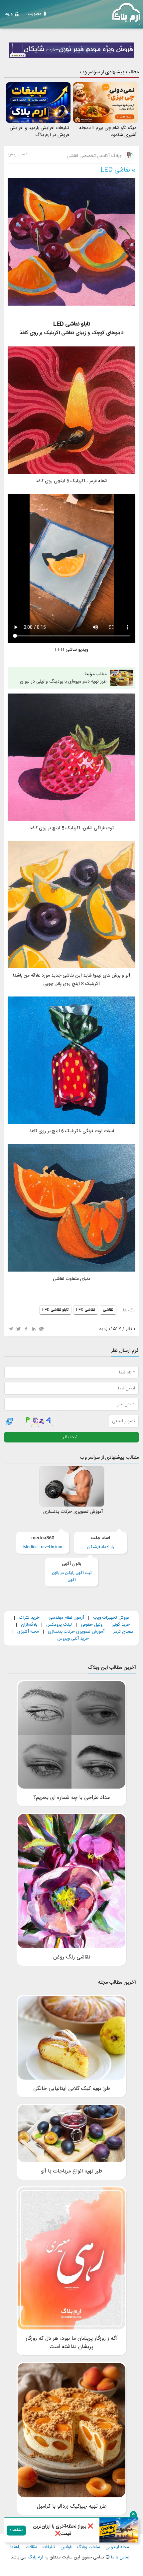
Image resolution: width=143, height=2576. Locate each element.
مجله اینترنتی (117, 2547)
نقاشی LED (115, 170)
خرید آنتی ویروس (73, 1639)
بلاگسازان (28, 1625)
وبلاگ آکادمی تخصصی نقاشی (95, 156)
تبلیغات (49, 2547)
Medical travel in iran (43, 1543)
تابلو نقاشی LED (55, 1310)
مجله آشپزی (28, 1632)
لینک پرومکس (59, 1625)
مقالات (32, 2547)
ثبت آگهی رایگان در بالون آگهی (72, 1572)
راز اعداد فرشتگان (100, 1543)
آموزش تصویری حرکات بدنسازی (76, 1632)
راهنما (15, 2547)
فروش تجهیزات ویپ (111, 1618)
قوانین (66, 2547)
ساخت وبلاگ (88, 2547)
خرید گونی (121, 1625)
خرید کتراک (29, 1618)
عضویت (34, 14)
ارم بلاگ (35, 2557)
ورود (9, 14)
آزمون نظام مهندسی (66, 1618)
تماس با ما (120, 2558)
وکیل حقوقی (92, 1625)
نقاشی (108, 1310)
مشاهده (16, 2530)
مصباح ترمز (124, 1632)
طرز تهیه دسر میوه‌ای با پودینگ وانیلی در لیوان (63, 678)
